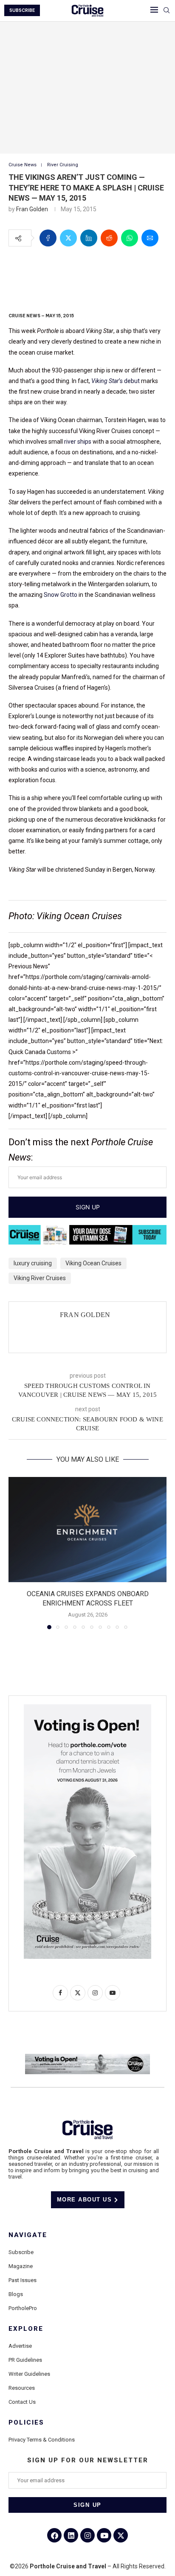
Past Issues (23, 2280)
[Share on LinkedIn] (89, 238)
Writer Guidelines (29, 2374)
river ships (78, 442)
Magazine (21, 2266)
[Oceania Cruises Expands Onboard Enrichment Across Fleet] (87, 1530)
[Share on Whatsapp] (130, 238)
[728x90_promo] (87, 1231)
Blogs (16, 2294)
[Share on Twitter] (68, 238)
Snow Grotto (61, 595)
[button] (16, 1552)
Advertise (20, 2346)
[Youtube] (104, 2535)
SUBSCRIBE (22, 10)
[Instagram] (87, 2535)
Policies (26, 2423)
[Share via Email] (150, 238)
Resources (22, 2388)
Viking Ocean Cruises (93, 1263)
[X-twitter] (121, 2535)
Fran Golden (32, 209)
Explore (26, 2329)
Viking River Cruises (40, 1278)
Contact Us (22, 2402)
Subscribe (21, 2252)
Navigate (28, 2235)
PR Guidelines (25, 2360)
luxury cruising (33, 1263)
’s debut (116, 381)
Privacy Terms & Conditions (42, 2440)
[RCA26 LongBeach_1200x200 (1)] (87, 2057)
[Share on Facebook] (48, 238)
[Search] (167, 11)
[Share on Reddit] (109, 238)
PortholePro (23, 2308)
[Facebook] (54, 2535)
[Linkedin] (71, 2535)
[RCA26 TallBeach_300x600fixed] (87, 1708)
